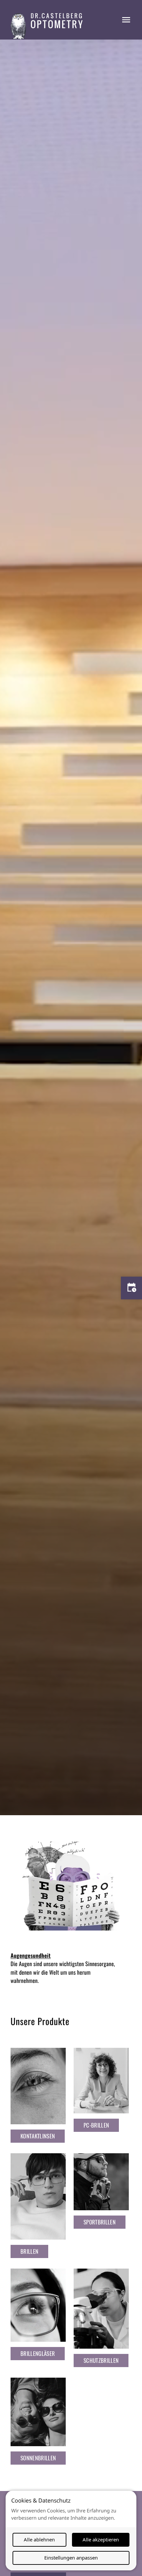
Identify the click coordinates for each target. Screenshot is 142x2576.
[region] (71, 927)
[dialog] (71, 2531)
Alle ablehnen (39, 2539)
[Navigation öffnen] (126, 20)
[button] (38, 2136)
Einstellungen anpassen (71, 2558)
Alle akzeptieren (101, 2539)
